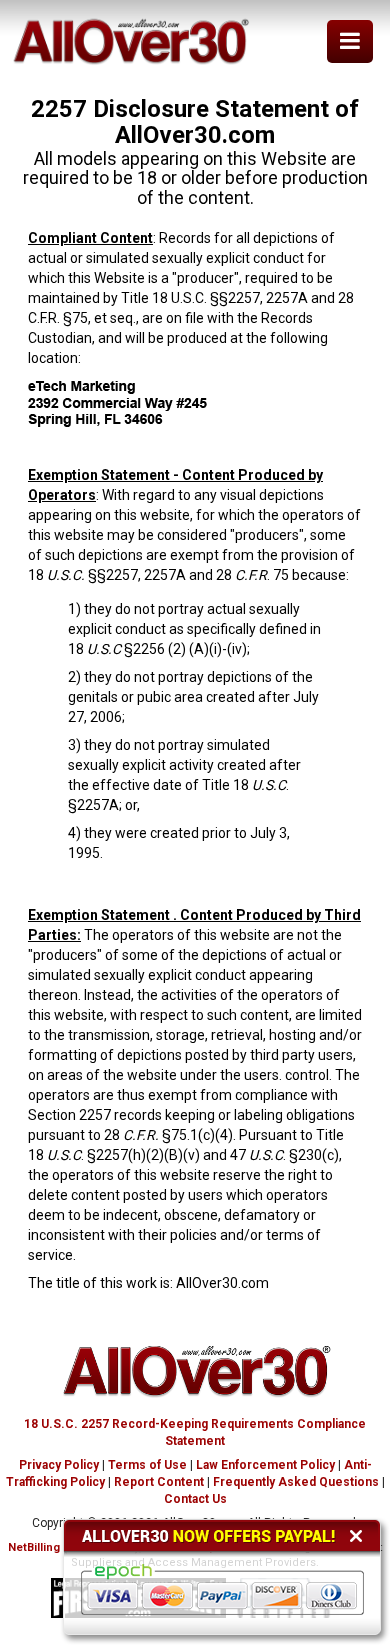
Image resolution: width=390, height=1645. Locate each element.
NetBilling (34, 1547)
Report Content (159, 1482)
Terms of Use (147, 1465)
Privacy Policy (59, 1465)
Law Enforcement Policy (265, 1465)
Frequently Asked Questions (296, 1482)
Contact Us (195, 1499)
